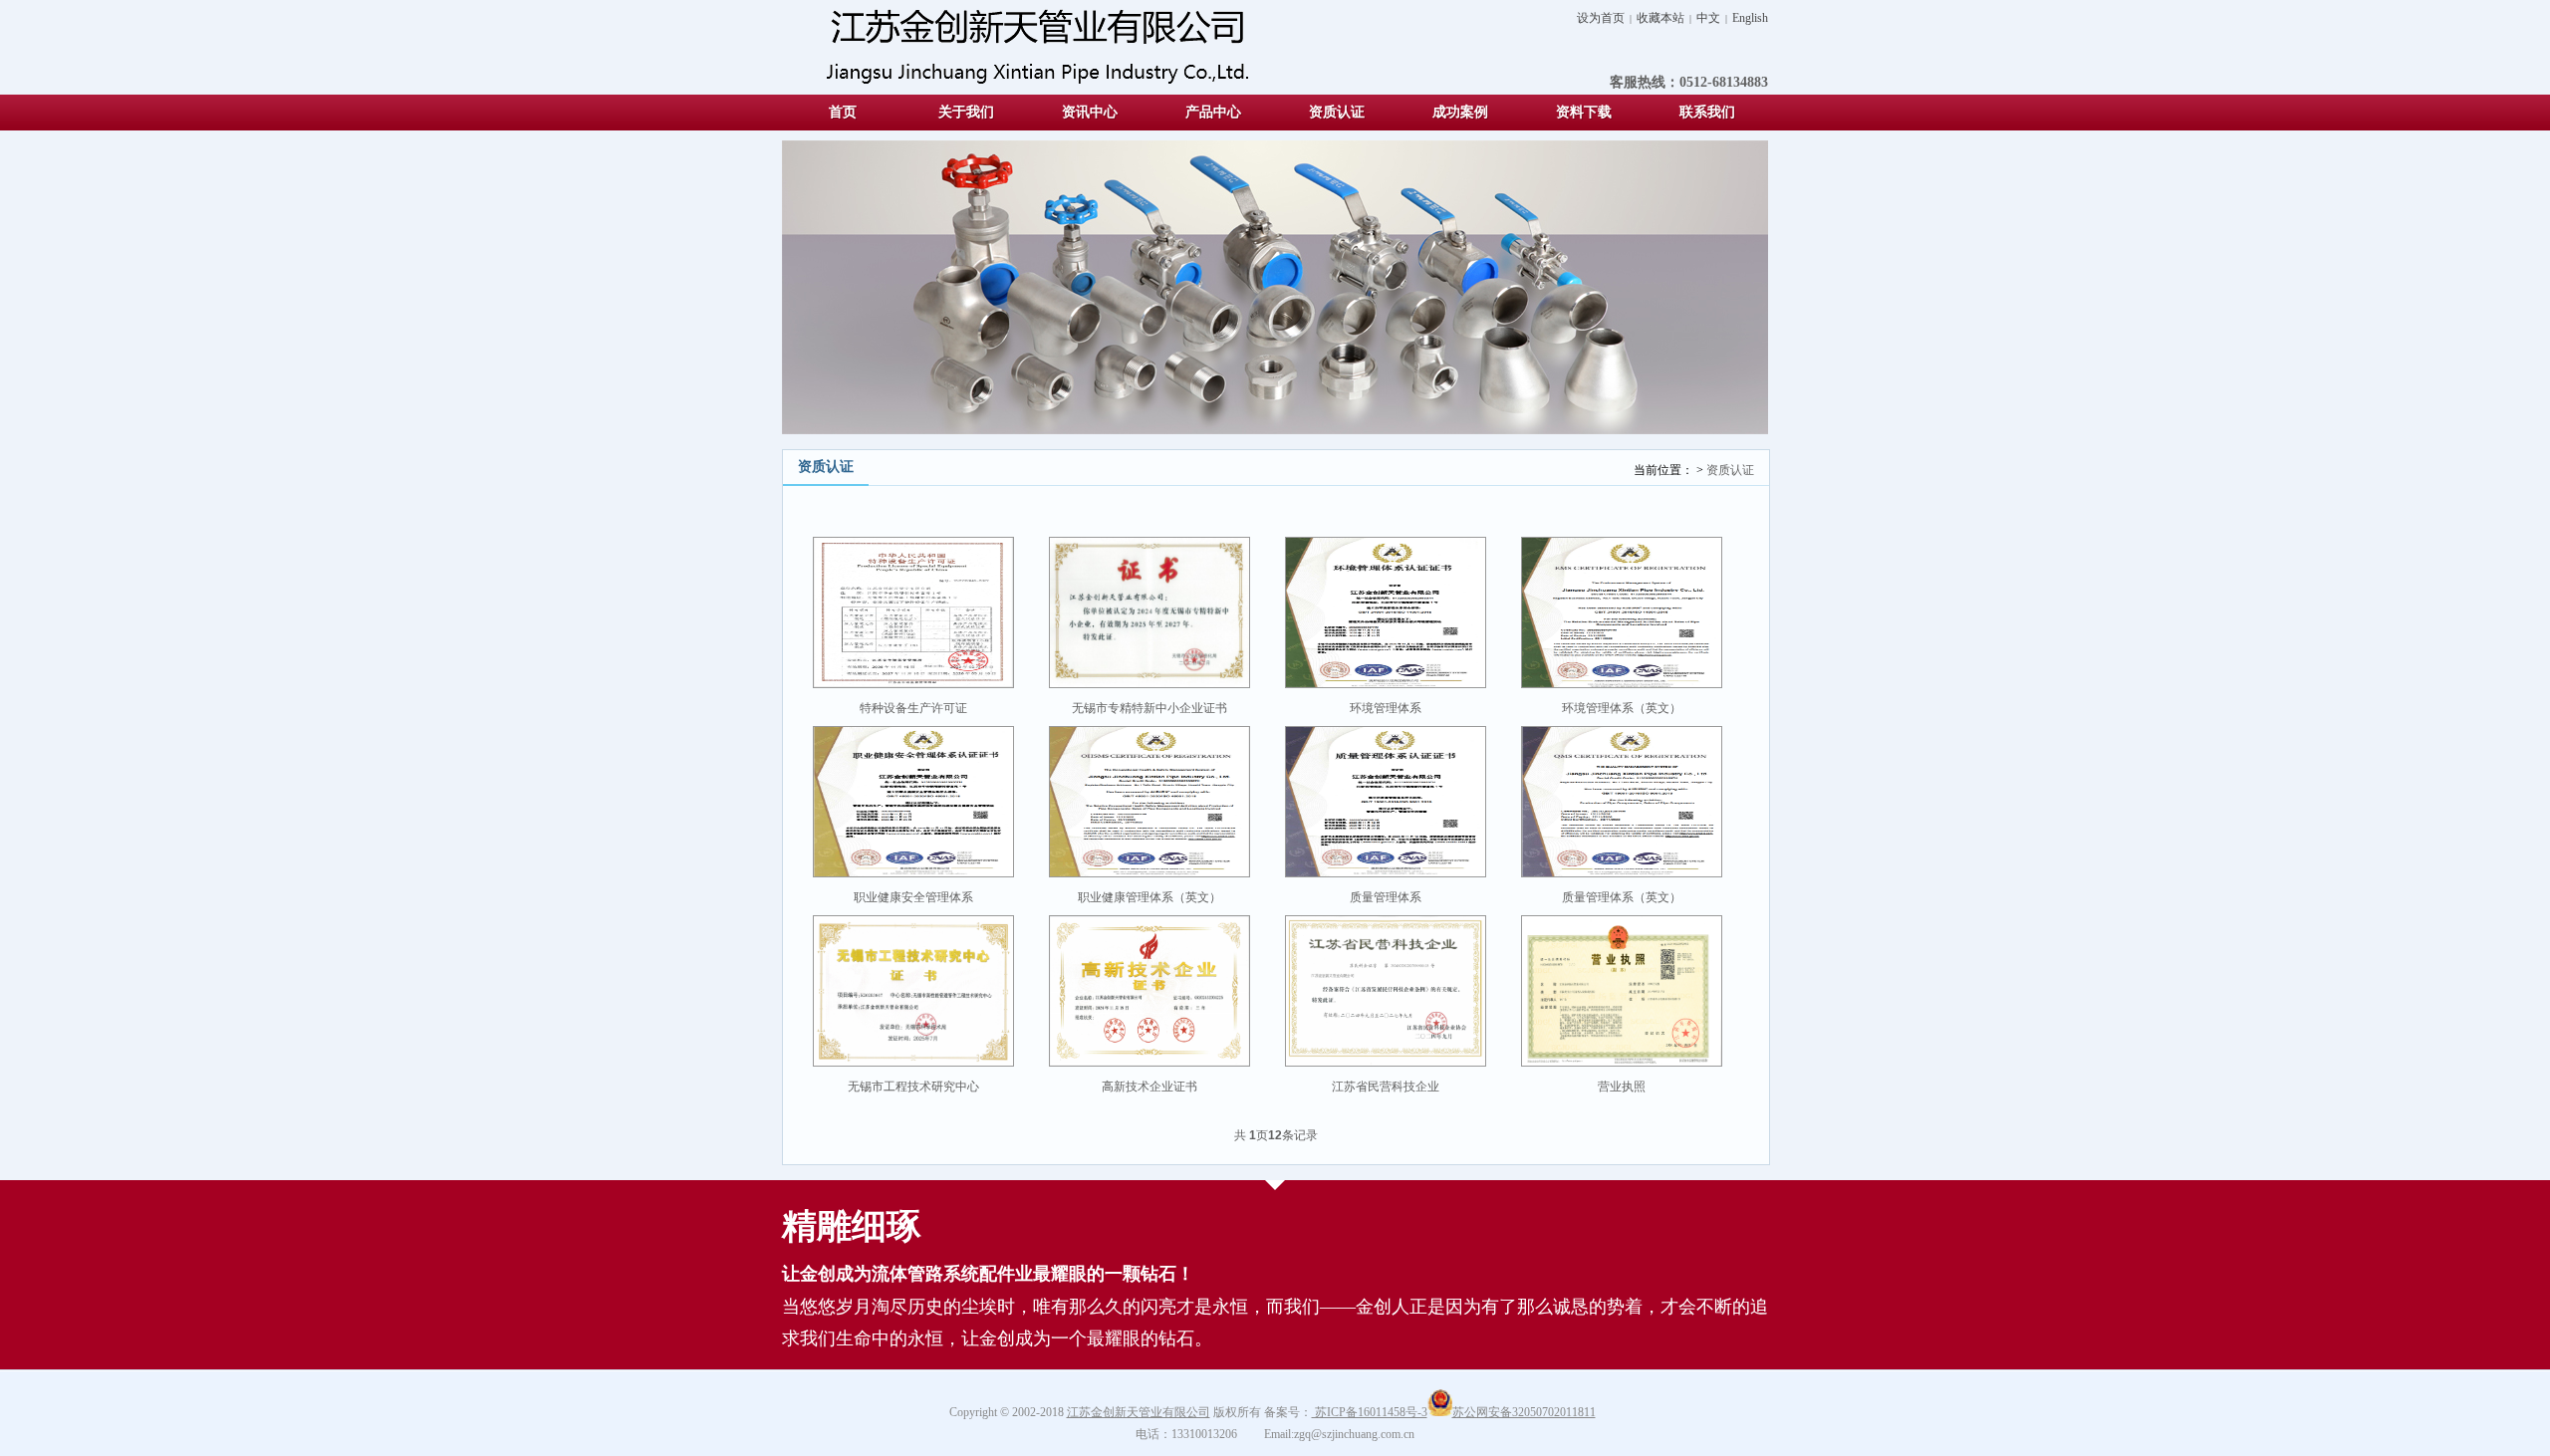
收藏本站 (1660, 18)
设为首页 (1601, 18)
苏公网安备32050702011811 (1524, 1412)
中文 (1708, 18)
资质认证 (1730, 470)
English (1750, 18)
